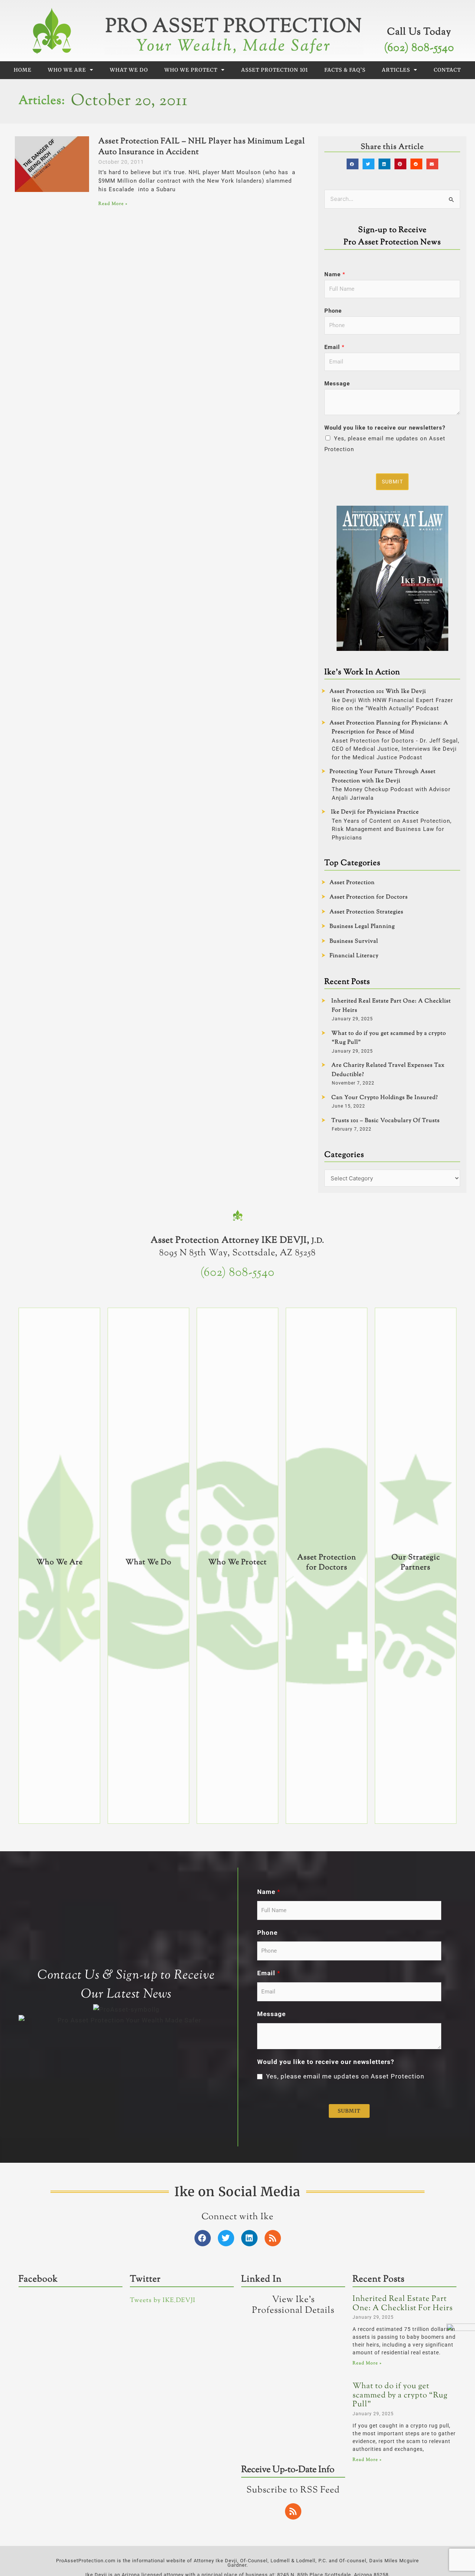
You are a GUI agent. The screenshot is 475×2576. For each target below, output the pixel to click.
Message (337, 384)
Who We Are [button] (67, 70)
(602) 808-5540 (419, 48)
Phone (333, 311)
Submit (392, 482)
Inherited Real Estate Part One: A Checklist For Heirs (403, 2304)
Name (335, 274)
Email (334, 347)
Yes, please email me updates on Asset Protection (345, 2076)
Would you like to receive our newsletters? (385, 428)
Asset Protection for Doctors (369, 897)
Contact (447, 70)
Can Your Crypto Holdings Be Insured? (385, 1098)
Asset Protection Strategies (366, 912)
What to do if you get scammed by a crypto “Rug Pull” (400, 2395)
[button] (353, 164)
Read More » (113, 204)
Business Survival (354, 941)
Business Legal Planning (362, 927)
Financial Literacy (354, 956)
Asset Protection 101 (275, 70)
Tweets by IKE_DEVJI (163, 2301)
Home (23, 70)
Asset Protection (352, 883)
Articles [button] (396, 70)
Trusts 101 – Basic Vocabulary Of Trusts (386, 1121)
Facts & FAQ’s (345, 70)
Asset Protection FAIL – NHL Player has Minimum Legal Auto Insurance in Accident (202, 147)
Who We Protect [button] (191, 70)
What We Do (129, 70)
